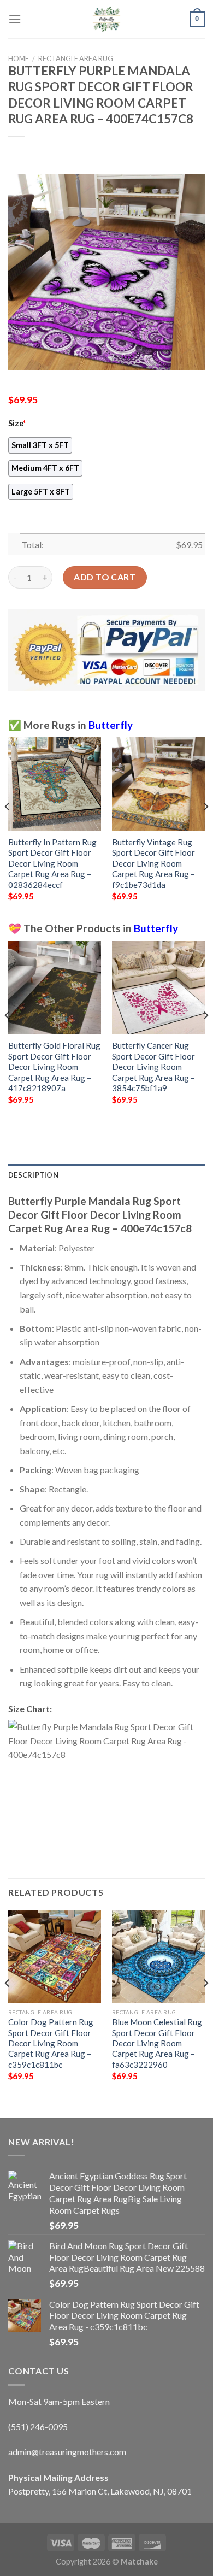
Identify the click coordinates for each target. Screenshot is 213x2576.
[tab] (106, 1175)
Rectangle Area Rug (76, 58)
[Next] (205, 828)
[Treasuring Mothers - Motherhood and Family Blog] (106, 19)
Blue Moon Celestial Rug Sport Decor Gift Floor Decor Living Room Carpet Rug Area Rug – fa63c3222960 (157, 2043)
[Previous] (8, 828)
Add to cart (105, 577)
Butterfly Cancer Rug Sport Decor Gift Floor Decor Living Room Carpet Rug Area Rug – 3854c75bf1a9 (153, 1067)
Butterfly (111, 725)
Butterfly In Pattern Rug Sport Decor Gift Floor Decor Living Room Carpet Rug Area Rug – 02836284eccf (52, 863)
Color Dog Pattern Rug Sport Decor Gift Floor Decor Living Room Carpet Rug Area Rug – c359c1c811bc (51, 2043)
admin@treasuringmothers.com (67, 2452)
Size (17, 423)
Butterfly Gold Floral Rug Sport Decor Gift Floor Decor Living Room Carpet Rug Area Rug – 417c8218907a (54, 1067)
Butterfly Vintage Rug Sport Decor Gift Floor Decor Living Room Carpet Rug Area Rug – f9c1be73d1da (153, 863)
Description (33, 1175)
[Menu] (15, 19)
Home (19, 58)
